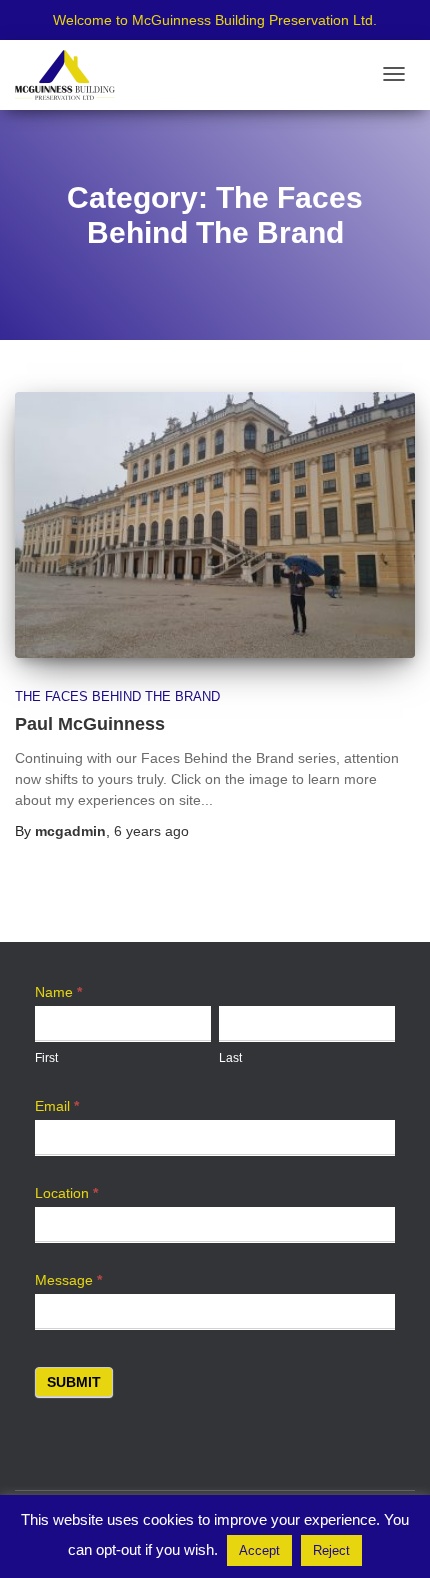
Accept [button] (259, 1550)
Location (66, 1193)
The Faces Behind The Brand (117, 697)
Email (57, 1106)
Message (68, 1280)
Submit (74, 1382)
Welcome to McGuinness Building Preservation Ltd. (215, 20)
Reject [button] (331, 1550)
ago (151, 831)
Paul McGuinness (90, 724)
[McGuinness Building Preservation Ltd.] (65, 75)
